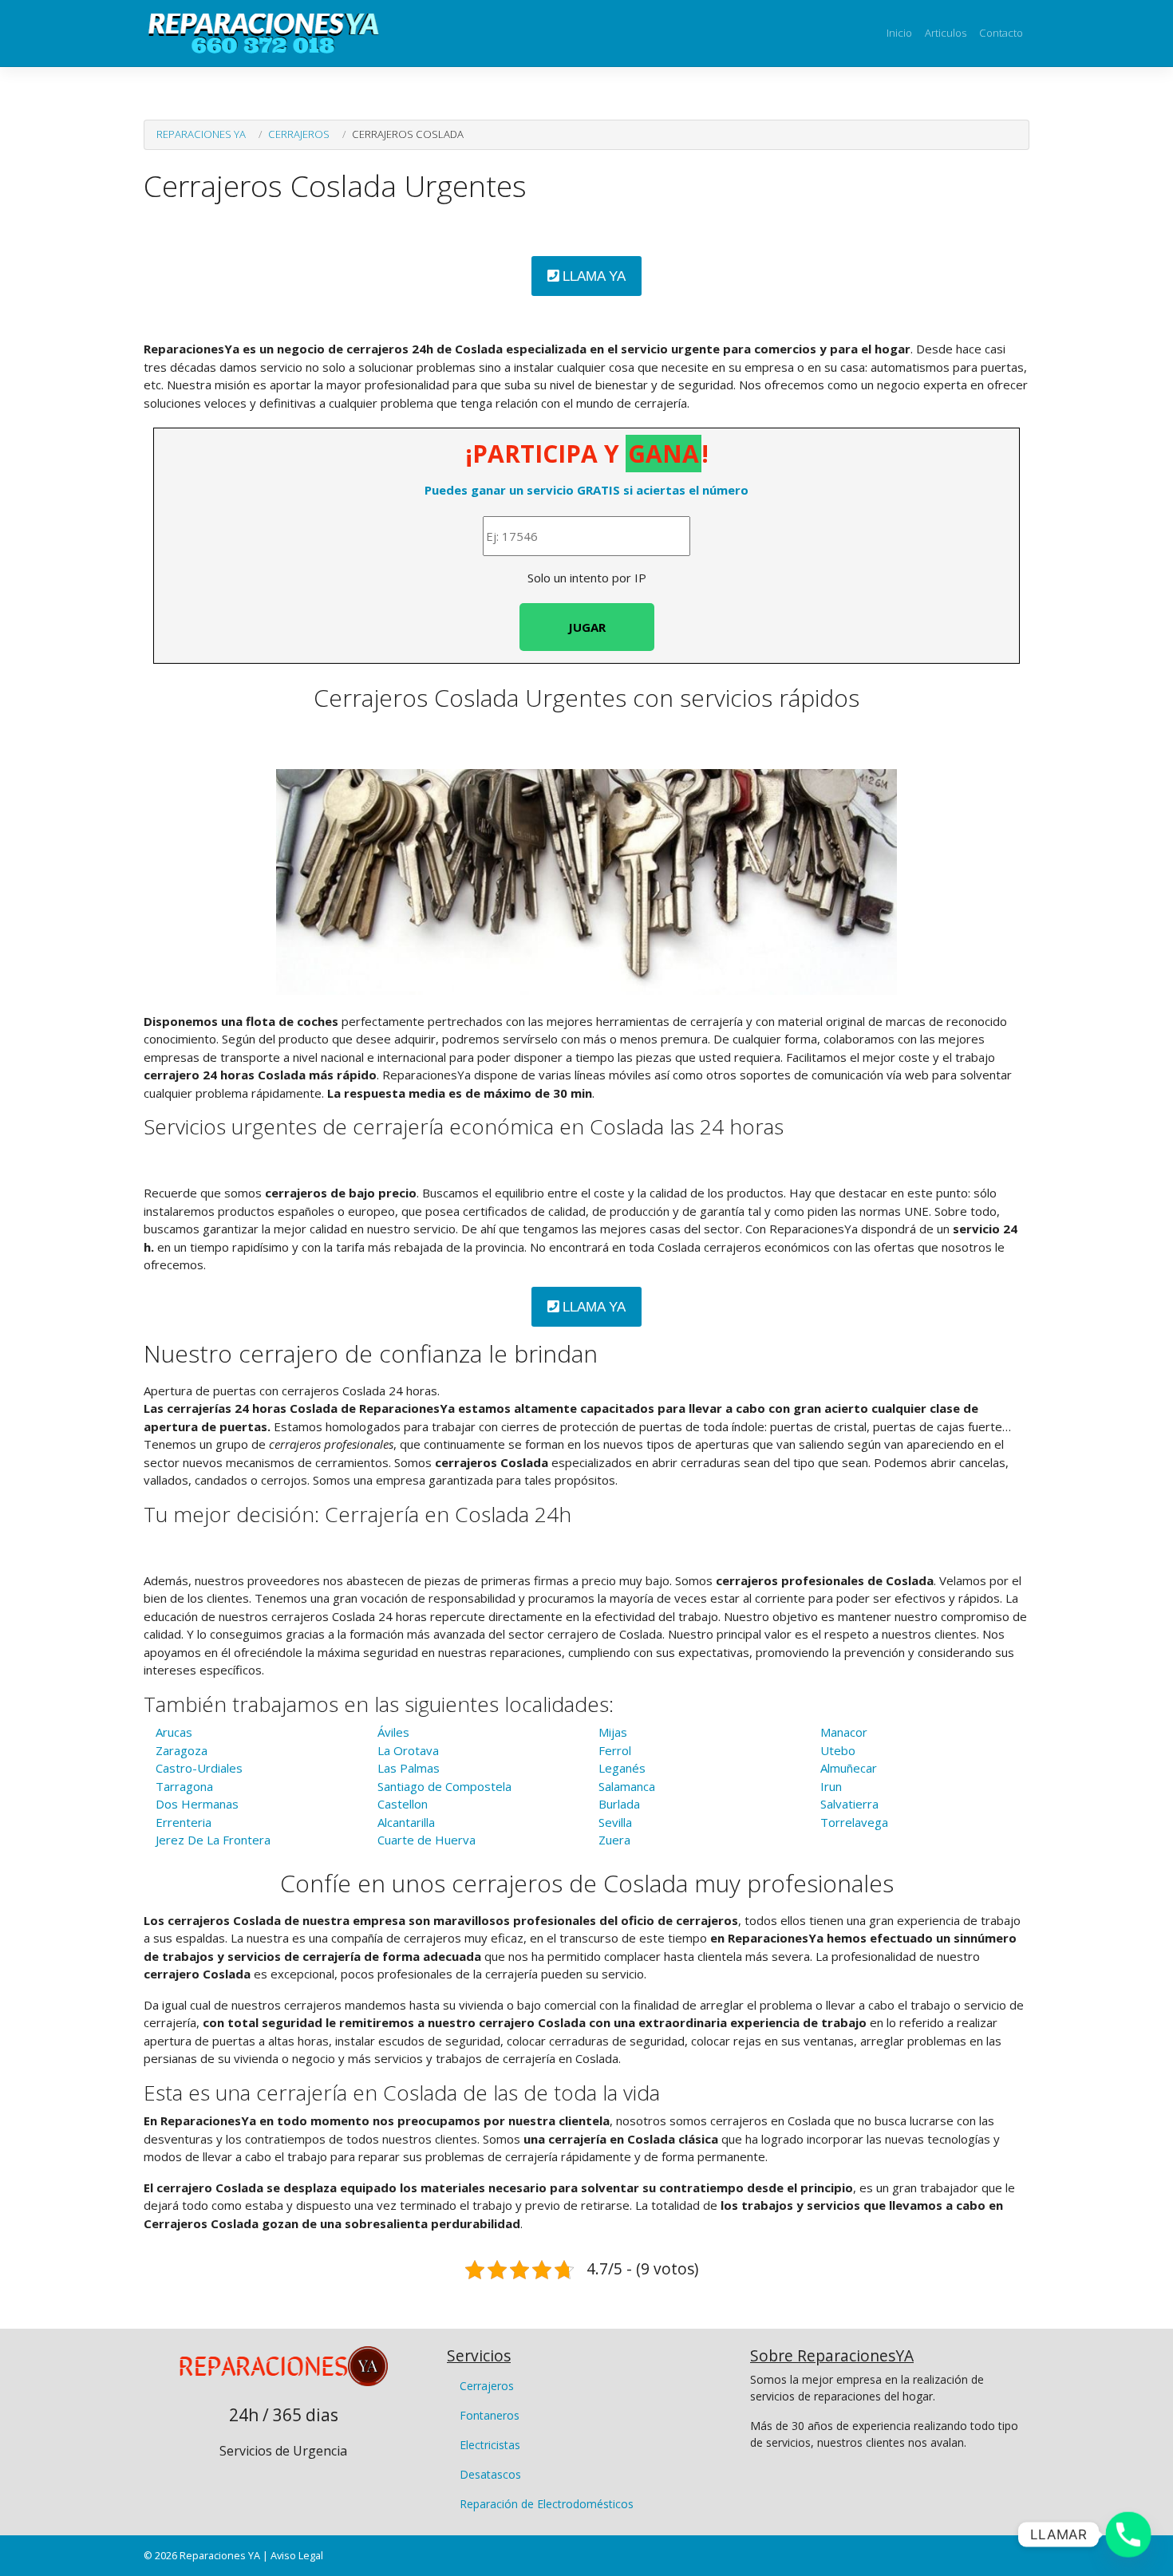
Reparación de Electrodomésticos (547, 2504)
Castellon (403, 1804)
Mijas (613, 1732)
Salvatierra (849, 1804)
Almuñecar (849, 1768)
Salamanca (627, 1786)
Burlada (619, 1804)
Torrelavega (854, 1822)
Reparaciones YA (201, 134)
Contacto (1001, 33)
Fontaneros (490, 2415)
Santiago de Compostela (444, 1786)
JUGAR (587, 627)
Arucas (174, 1732)
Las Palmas (409, 1768)
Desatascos (490, 2474)
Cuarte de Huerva (427, 1840)
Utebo (838, 1750)
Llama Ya (592, 276)
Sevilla (615, 1822)
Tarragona (184, 1786)
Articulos (946, 33)
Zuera (614, 1840)
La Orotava (408, 1750)
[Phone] (1128, 2535)
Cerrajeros (299, 134)
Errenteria (184, 1822)
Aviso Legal (297, 2555)
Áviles (393, 1732)
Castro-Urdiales (199, 1768)
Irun (831, 1786)
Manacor (844, 1732)
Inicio (899, 33)
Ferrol (615, 1750)
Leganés (622, 1768)
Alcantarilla (406, 1822)
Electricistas (490, 2445)
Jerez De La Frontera (213, 1840)
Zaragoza (182, 1750)
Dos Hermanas (197, 1804)
